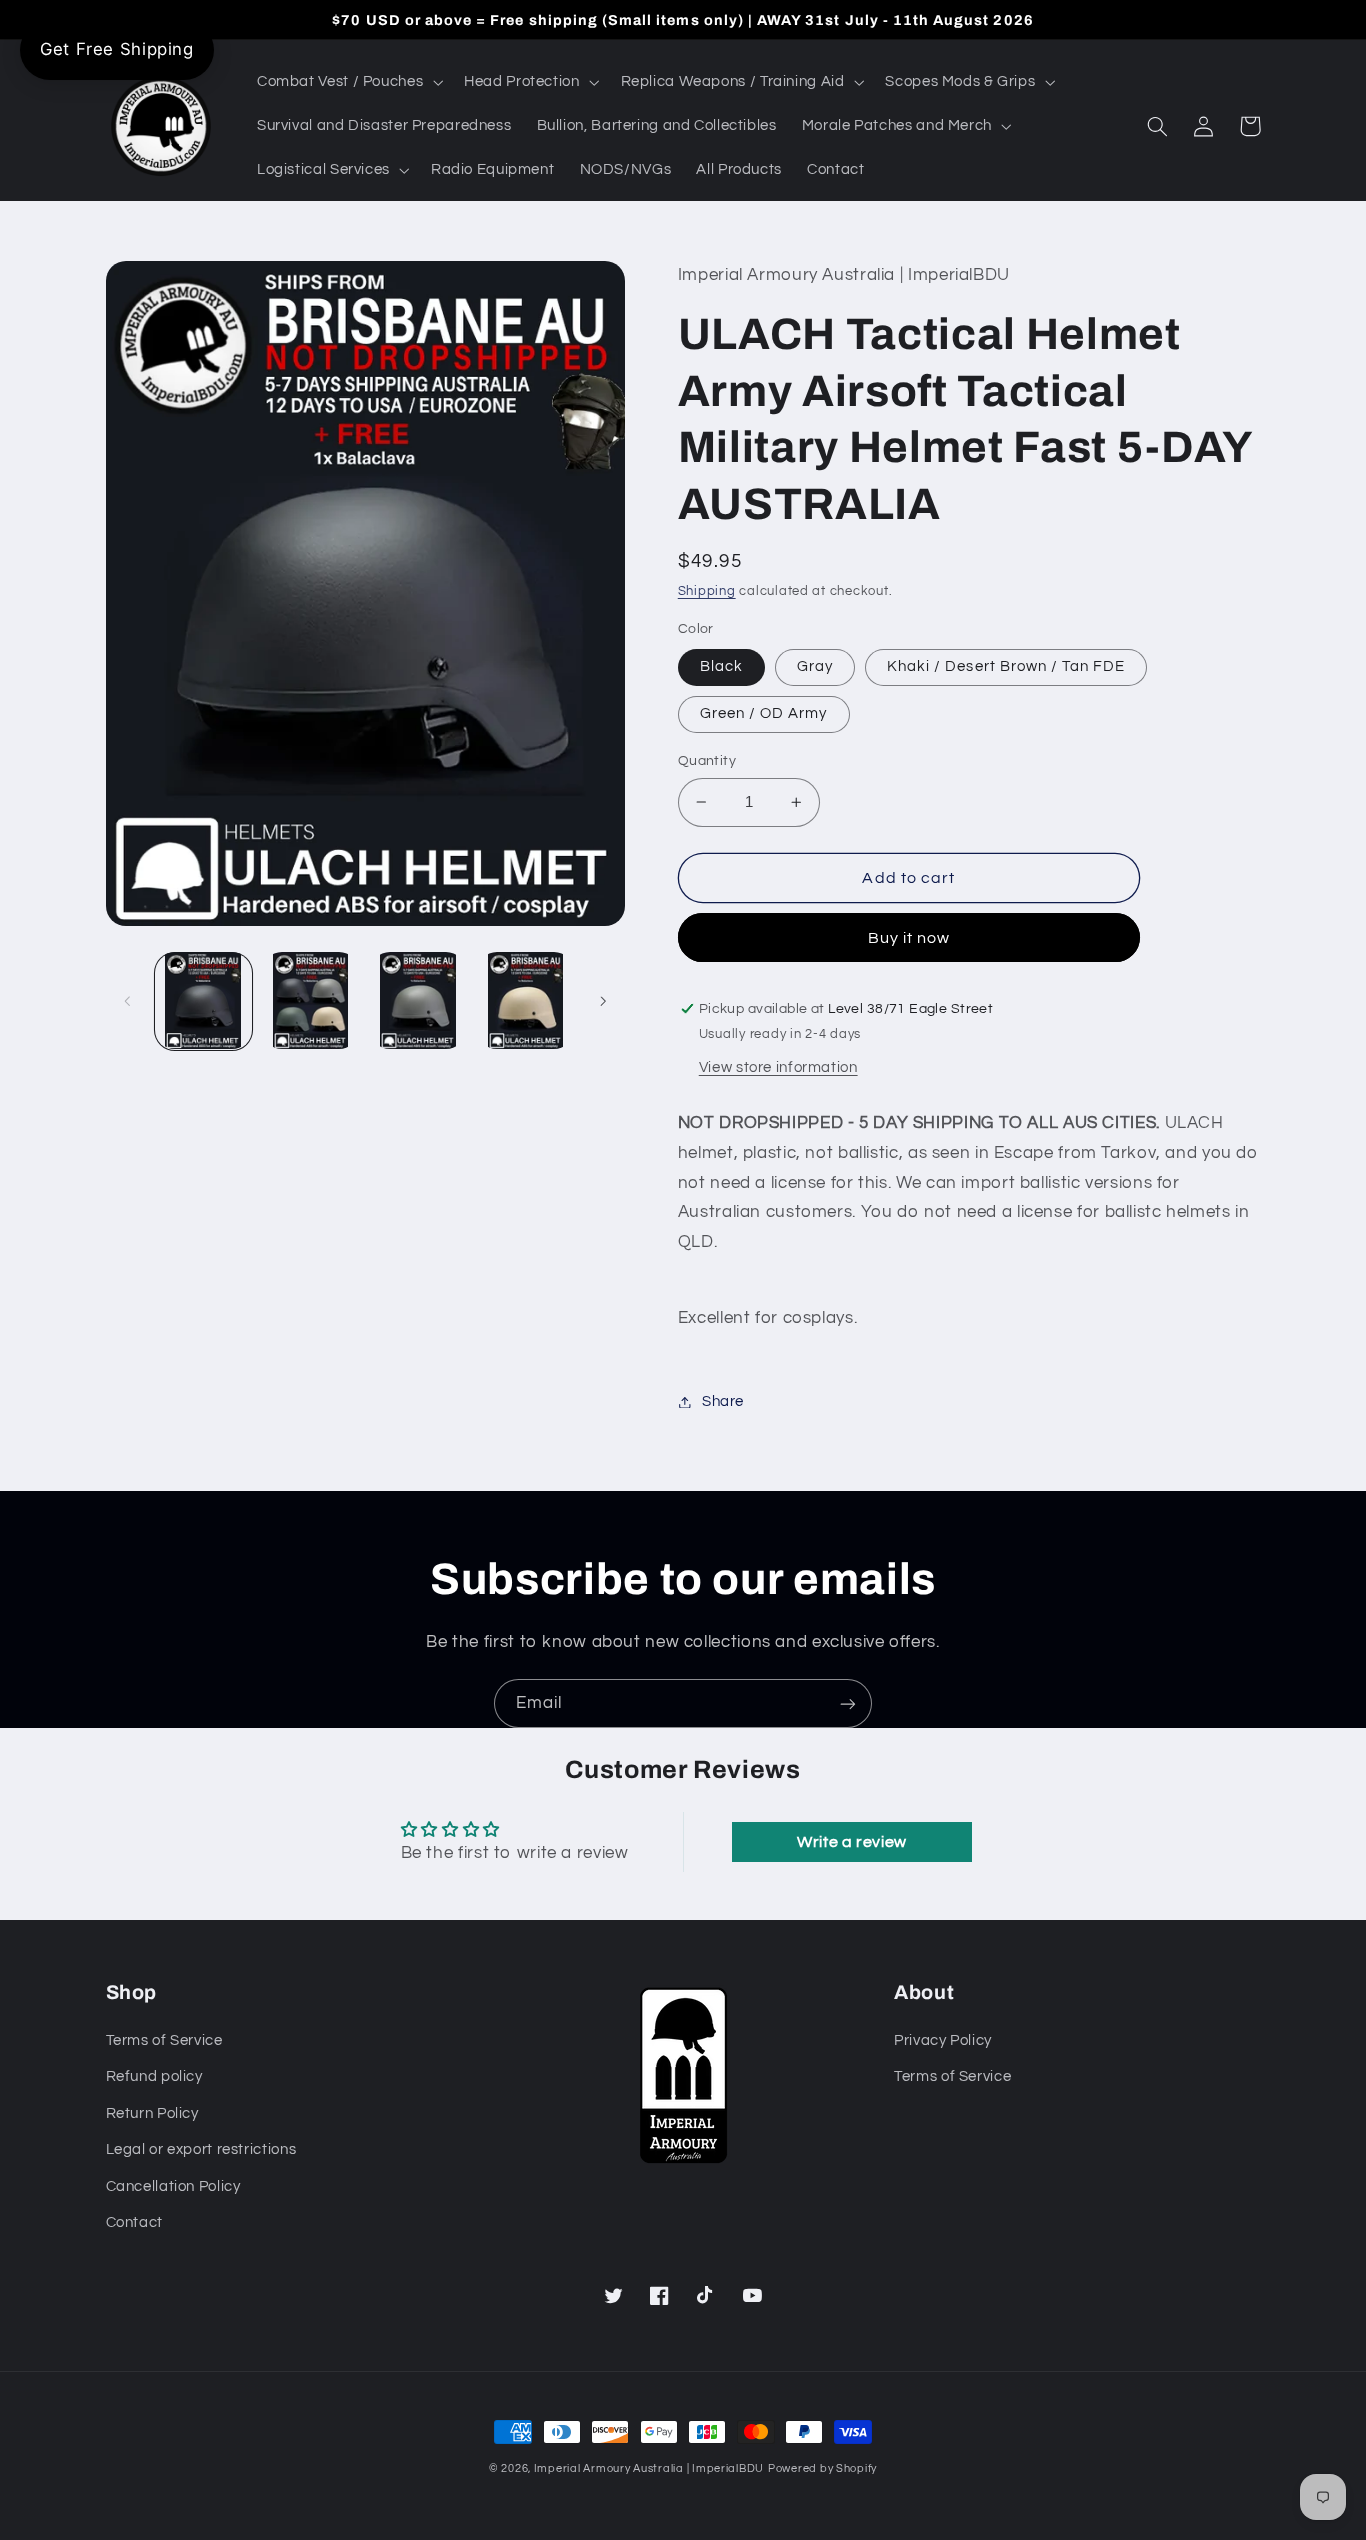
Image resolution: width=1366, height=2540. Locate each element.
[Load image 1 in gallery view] (203, 1000)
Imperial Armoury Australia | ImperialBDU (649, 2468)
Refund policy (154, 2076)
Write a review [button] (852, 1842)
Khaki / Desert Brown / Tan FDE (1006, 666)
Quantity (707, 761)
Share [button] (723, 1401)
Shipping (707, 591)
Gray (815, 666)
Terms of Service (164, 2040)
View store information (778, 1067)
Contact (134, 2222)
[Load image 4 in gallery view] (525, 1000)
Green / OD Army (764, 713)
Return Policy (152, 2113)
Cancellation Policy (173, 2186)
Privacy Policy (943, 2040)
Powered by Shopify (822, 2468)
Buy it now (909, 938)
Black (721, 666)
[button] (347, 82)
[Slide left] (128, 1001)
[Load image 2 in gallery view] (310, 1000)
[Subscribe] (848, 1703)
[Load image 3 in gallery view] (418, 1000)
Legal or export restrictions (201, 2149)
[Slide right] (603, 1001)
